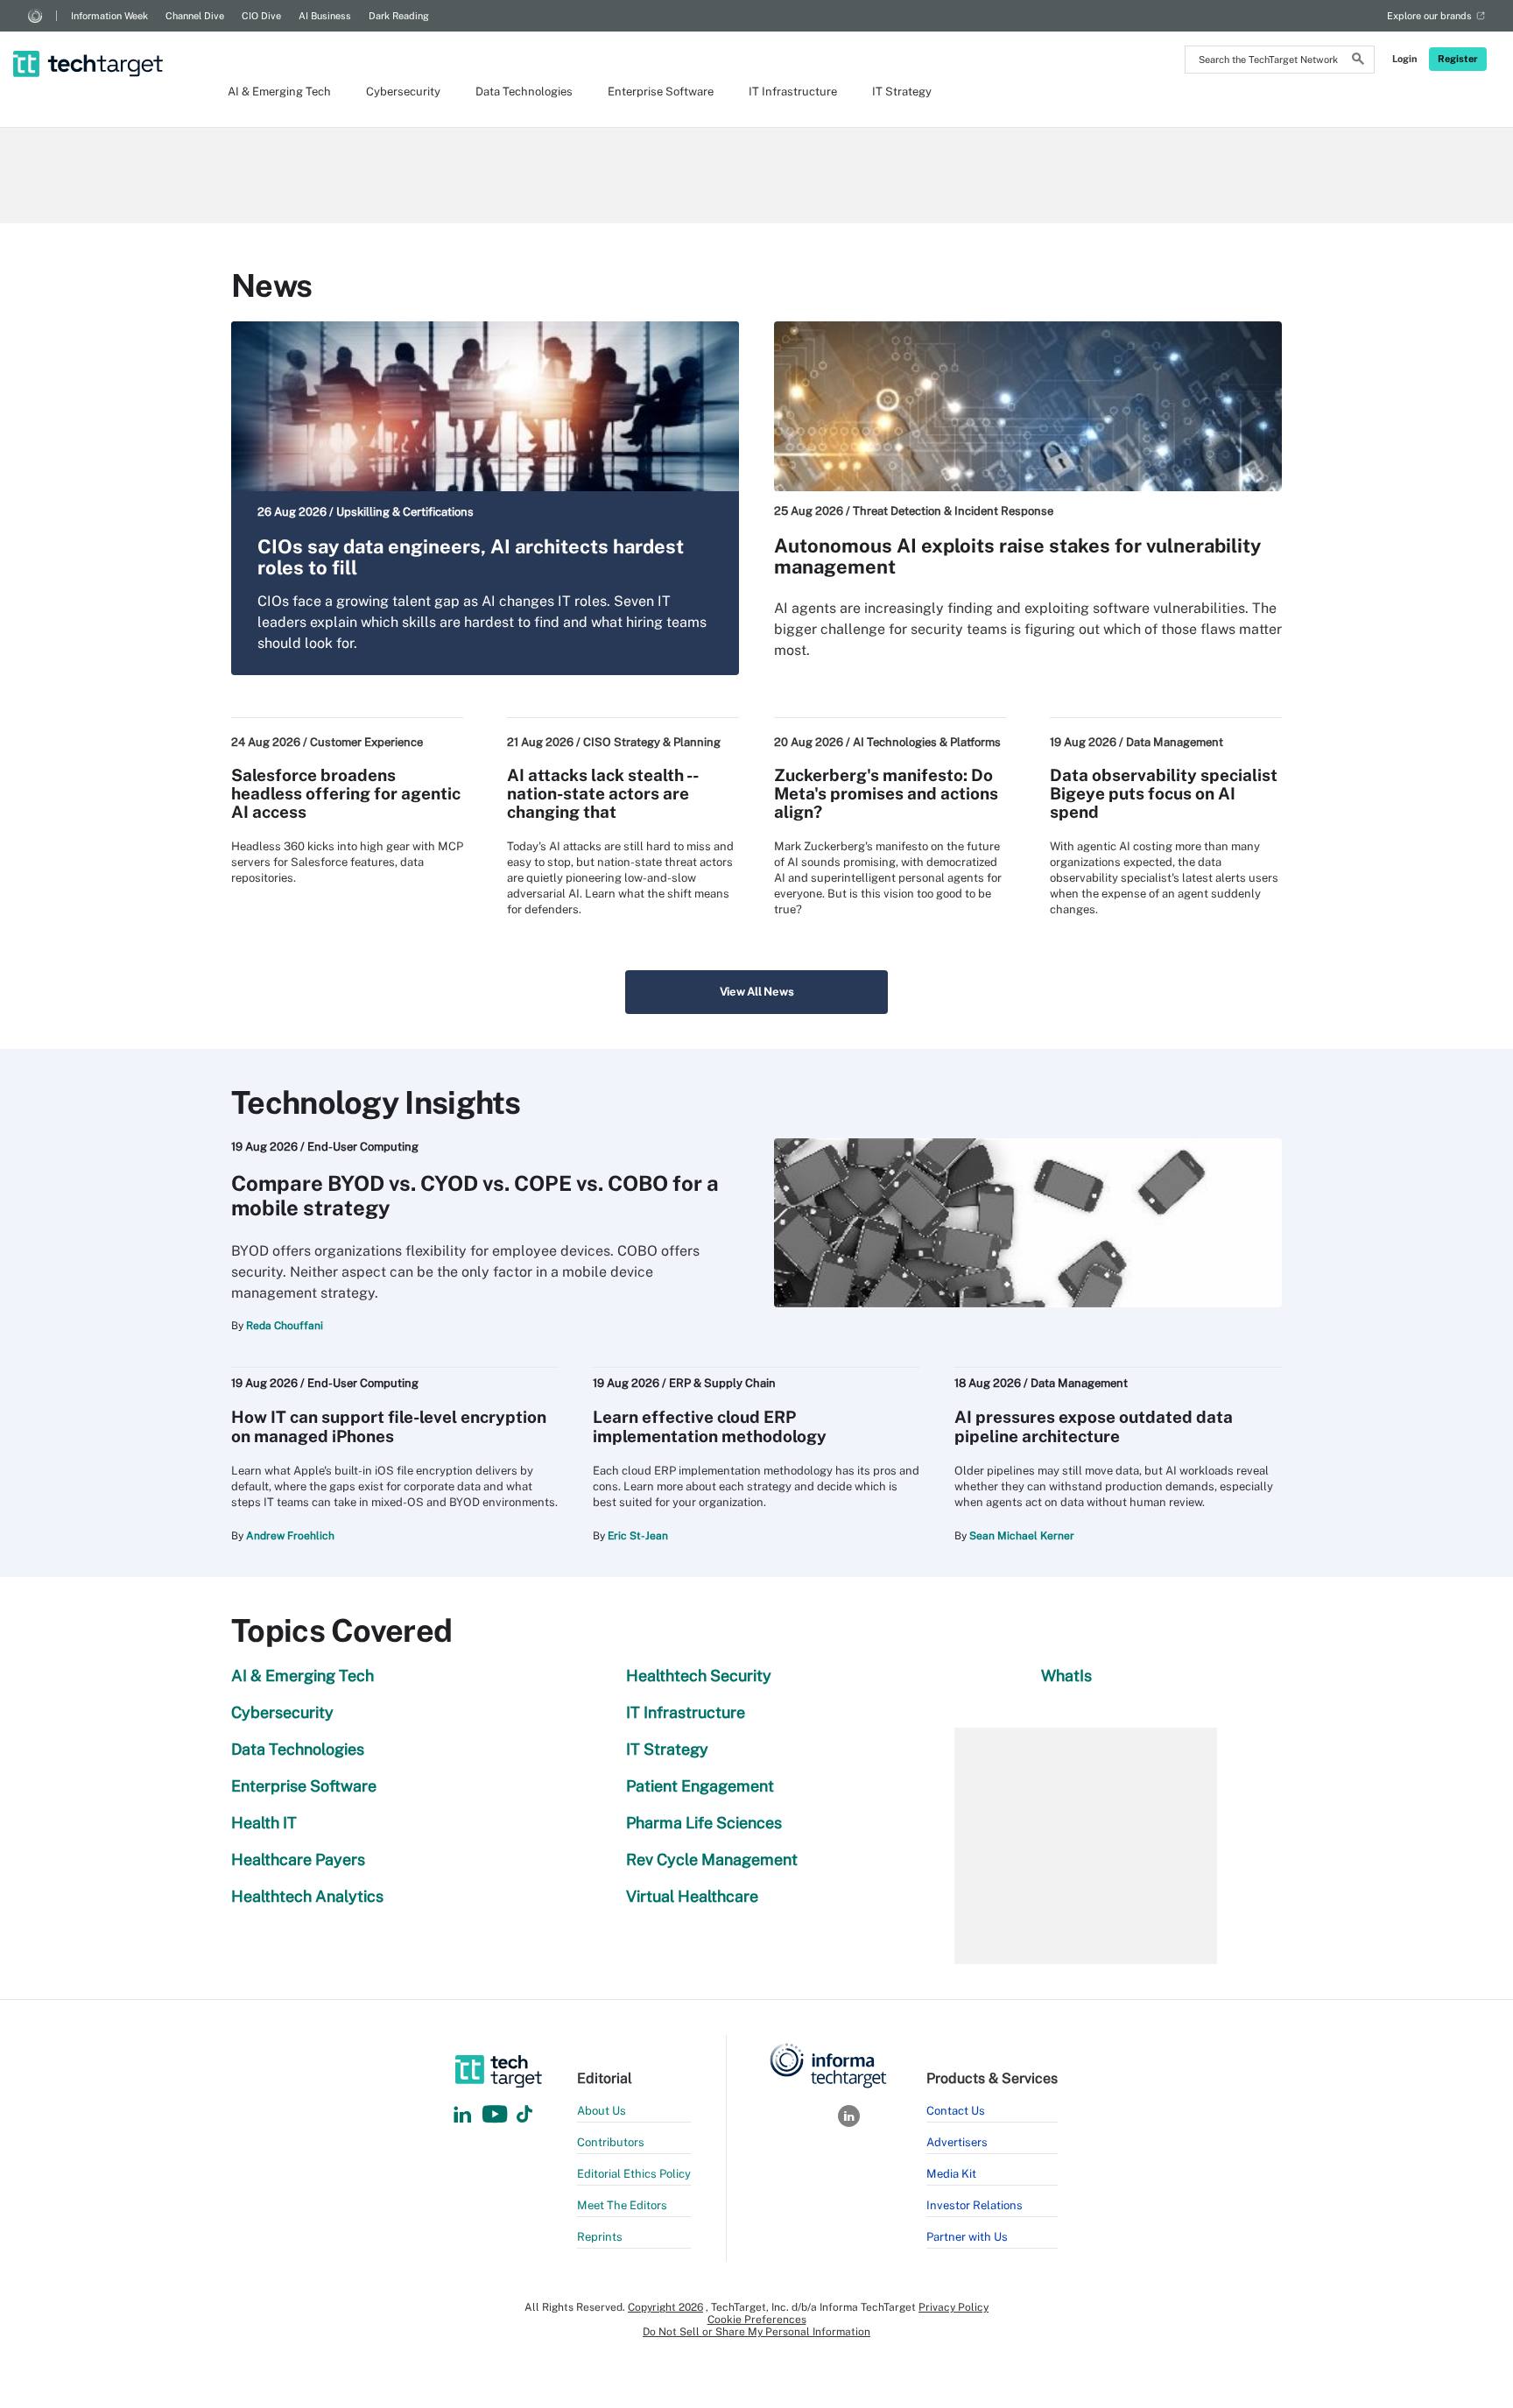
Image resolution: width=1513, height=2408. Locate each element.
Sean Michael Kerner (1022, 1536)
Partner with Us (967, 2237)
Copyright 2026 (665, 2307)
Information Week (109, 16)
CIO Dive (261, 16)
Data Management (1175, 742)
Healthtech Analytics (307, 1896)
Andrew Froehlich (290, 1536)
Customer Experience (366, 742)
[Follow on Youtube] (497, 2115)
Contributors (611, 2142)
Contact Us (956, 2111)
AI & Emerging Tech (279, 92)
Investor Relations (975, 2205)
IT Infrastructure (793, 92)
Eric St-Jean (638, 1536)
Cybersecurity (403, 92)
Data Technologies (524, 92)
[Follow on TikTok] (524, 2115)
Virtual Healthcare (692, 1896)
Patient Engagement (700, 1786)
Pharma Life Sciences (704, 1823)
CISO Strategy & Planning (652, 742)
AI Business (325, 16)
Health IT (264, 1823)
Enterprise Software (661, 92)
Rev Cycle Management (712, 1859)
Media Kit (951, 2174)
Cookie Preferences (757, 2320)
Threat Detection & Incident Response (953, 511)
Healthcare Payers (298, 1859)
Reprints (600, 2237)
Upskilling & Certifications (405, 512)
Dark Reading (399, 16)
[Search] (1358, 61)
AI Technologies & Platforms (927, 742)
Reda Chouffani (285, 1326)
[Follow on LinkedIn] (462, 2115)
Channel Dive (195, 16)
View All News (757, 992)
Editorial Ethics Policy (634, 2174)
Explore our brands (1429, 16)
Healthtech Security (699, 1676)
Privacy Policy (954, 2307)
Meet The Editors (622, 2205)
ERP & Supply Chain (722, 1383)
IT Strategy (902, 92)
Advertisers (957, 2142)
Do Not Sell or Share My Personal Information (756, 2332)
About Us (602, 2111)
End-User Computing (363, 1147)
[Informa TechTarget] (35, 16)
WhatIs (1066, 1676)
